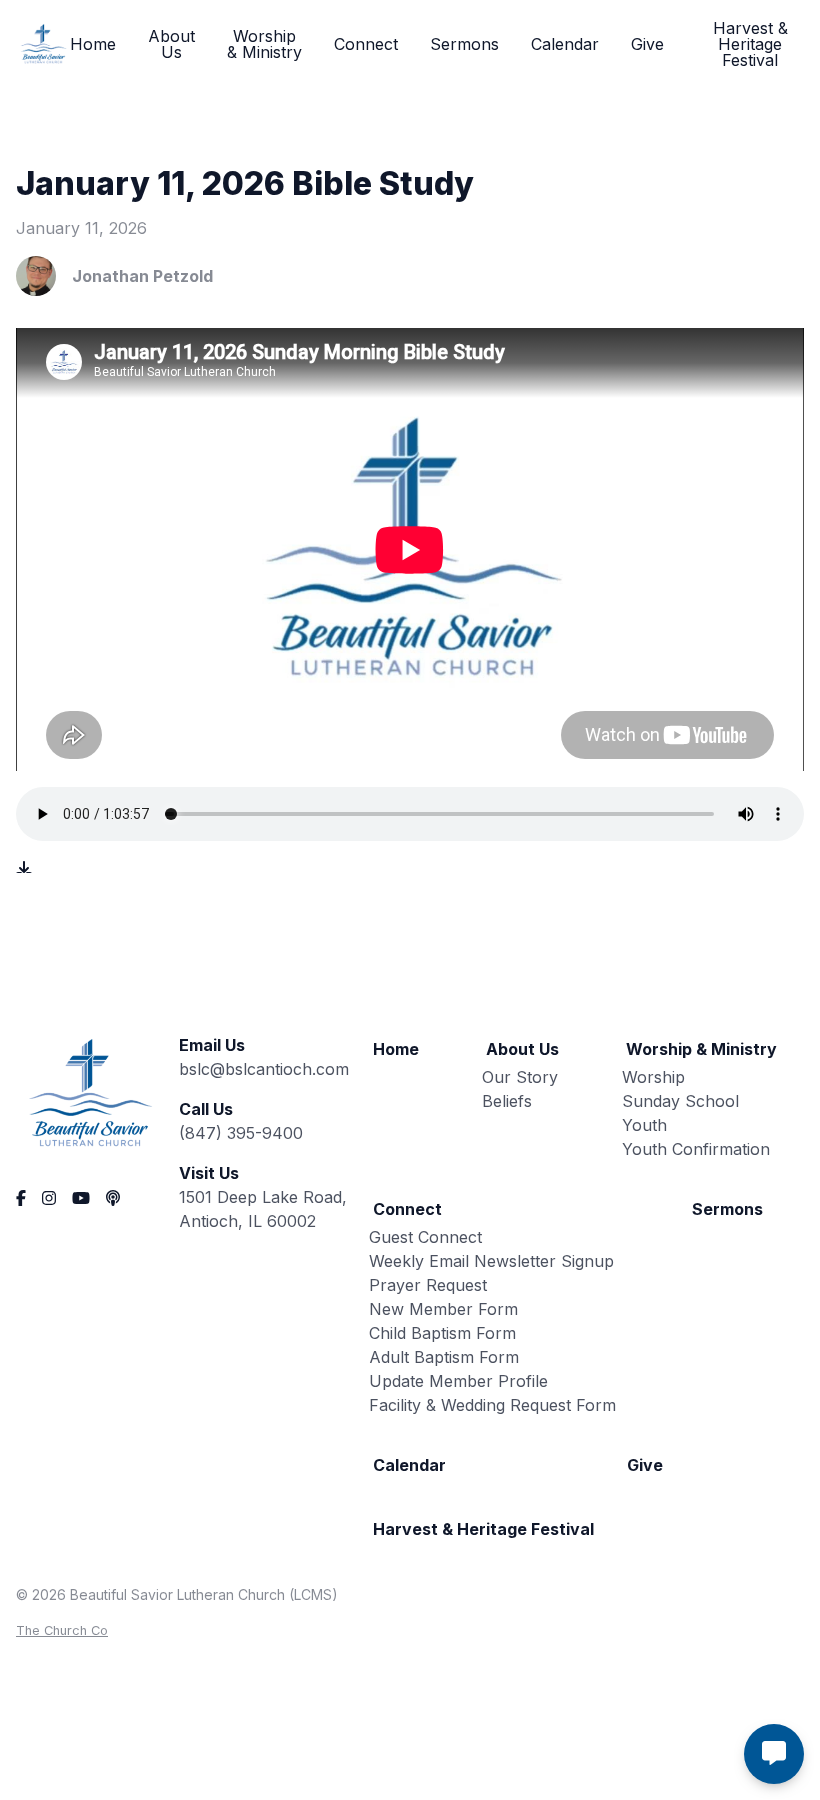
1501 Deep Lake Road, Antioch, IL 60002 (263, 1209)
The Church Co (62, 1630)
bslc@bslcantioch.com (264, 1069)
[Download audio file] (24, 869)
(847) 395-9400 (241, 1133)
